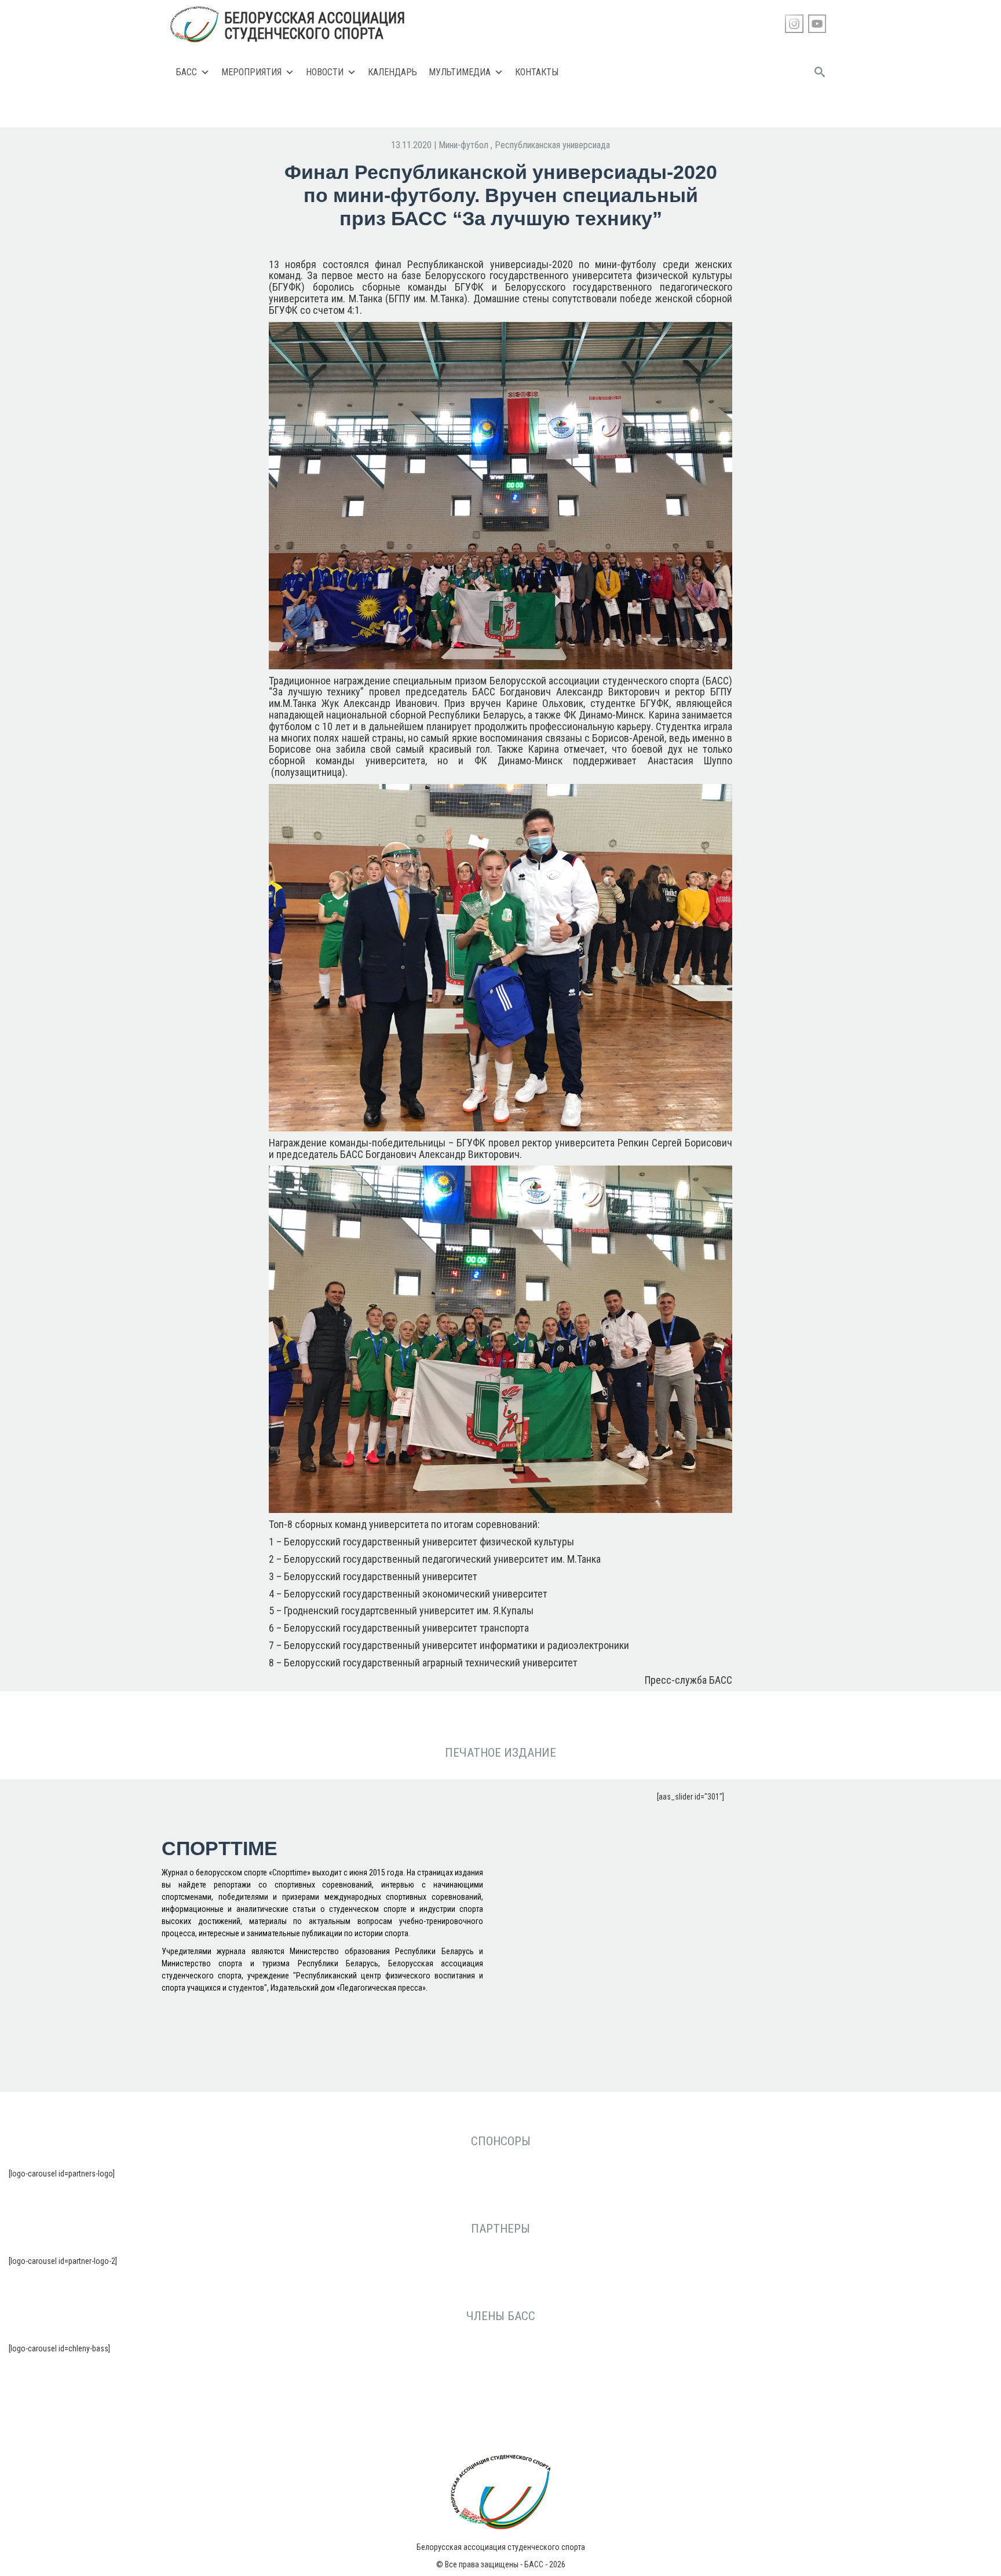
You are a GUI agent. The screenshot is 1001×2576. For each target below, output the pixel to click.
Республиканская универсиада (552, 145)
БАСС (187, 72)
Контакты (537, 72)
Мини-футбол (465, 145)
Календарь (392, 72)
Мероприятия (251, 72)
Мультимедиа (460, 72)
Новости (325, 72)
